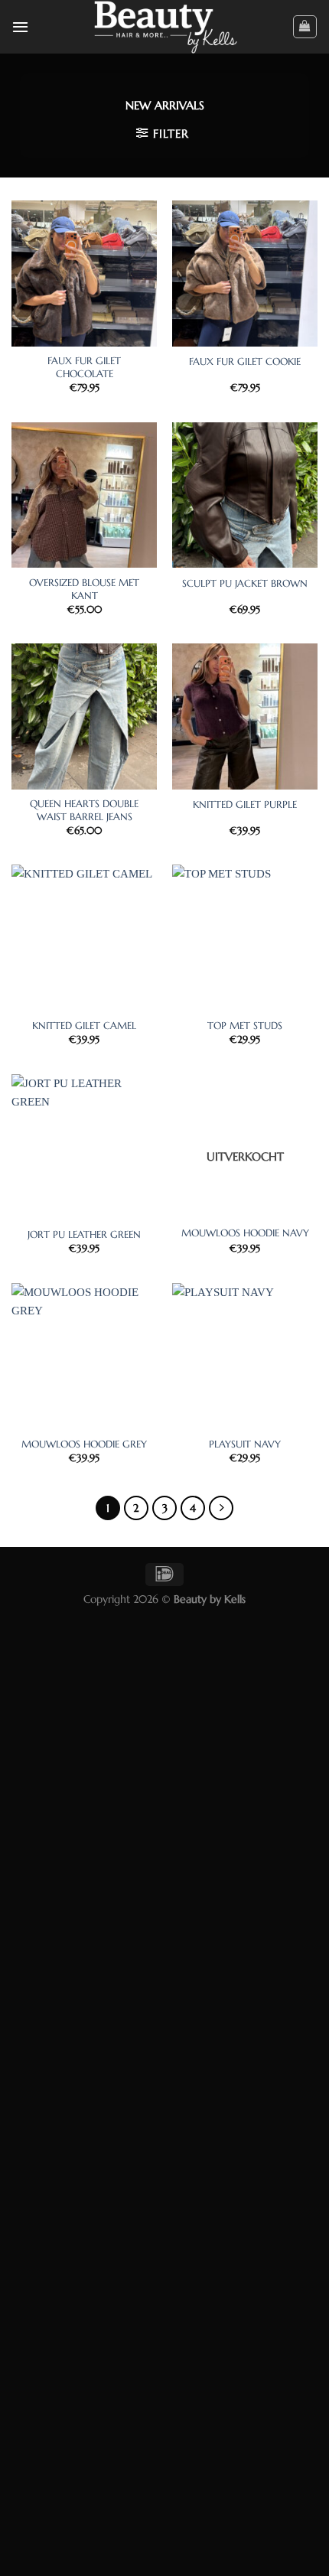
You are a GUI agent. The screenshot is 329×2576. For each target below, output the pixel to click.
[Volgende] (221, 1508)
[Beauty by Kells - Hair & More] (165, 27)
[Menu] (20, 27)
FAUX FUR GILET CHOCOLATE (84, 368)
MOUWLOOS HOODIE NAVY (245, 1233)
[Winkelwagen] (305, 27)
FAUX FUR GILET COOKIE (245, 362)
